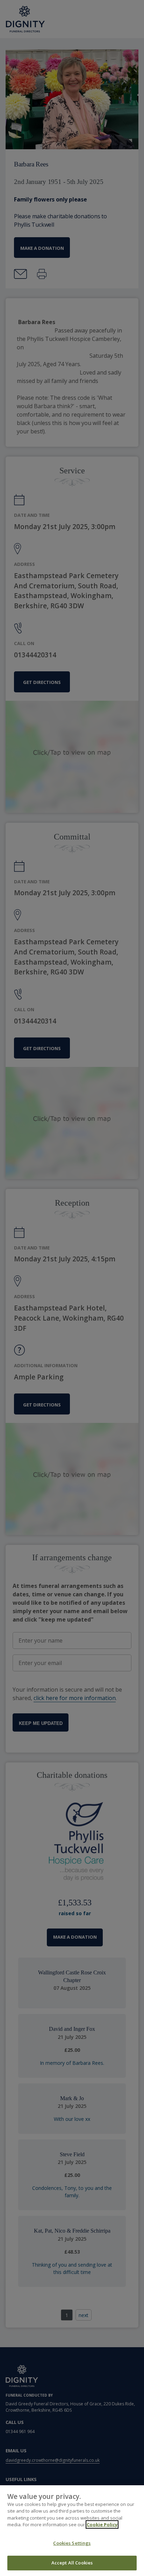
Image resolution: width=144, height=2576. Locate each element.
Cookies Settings (72, 2543)
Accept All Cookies (72, 2563)
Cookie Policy (102, 2524)
